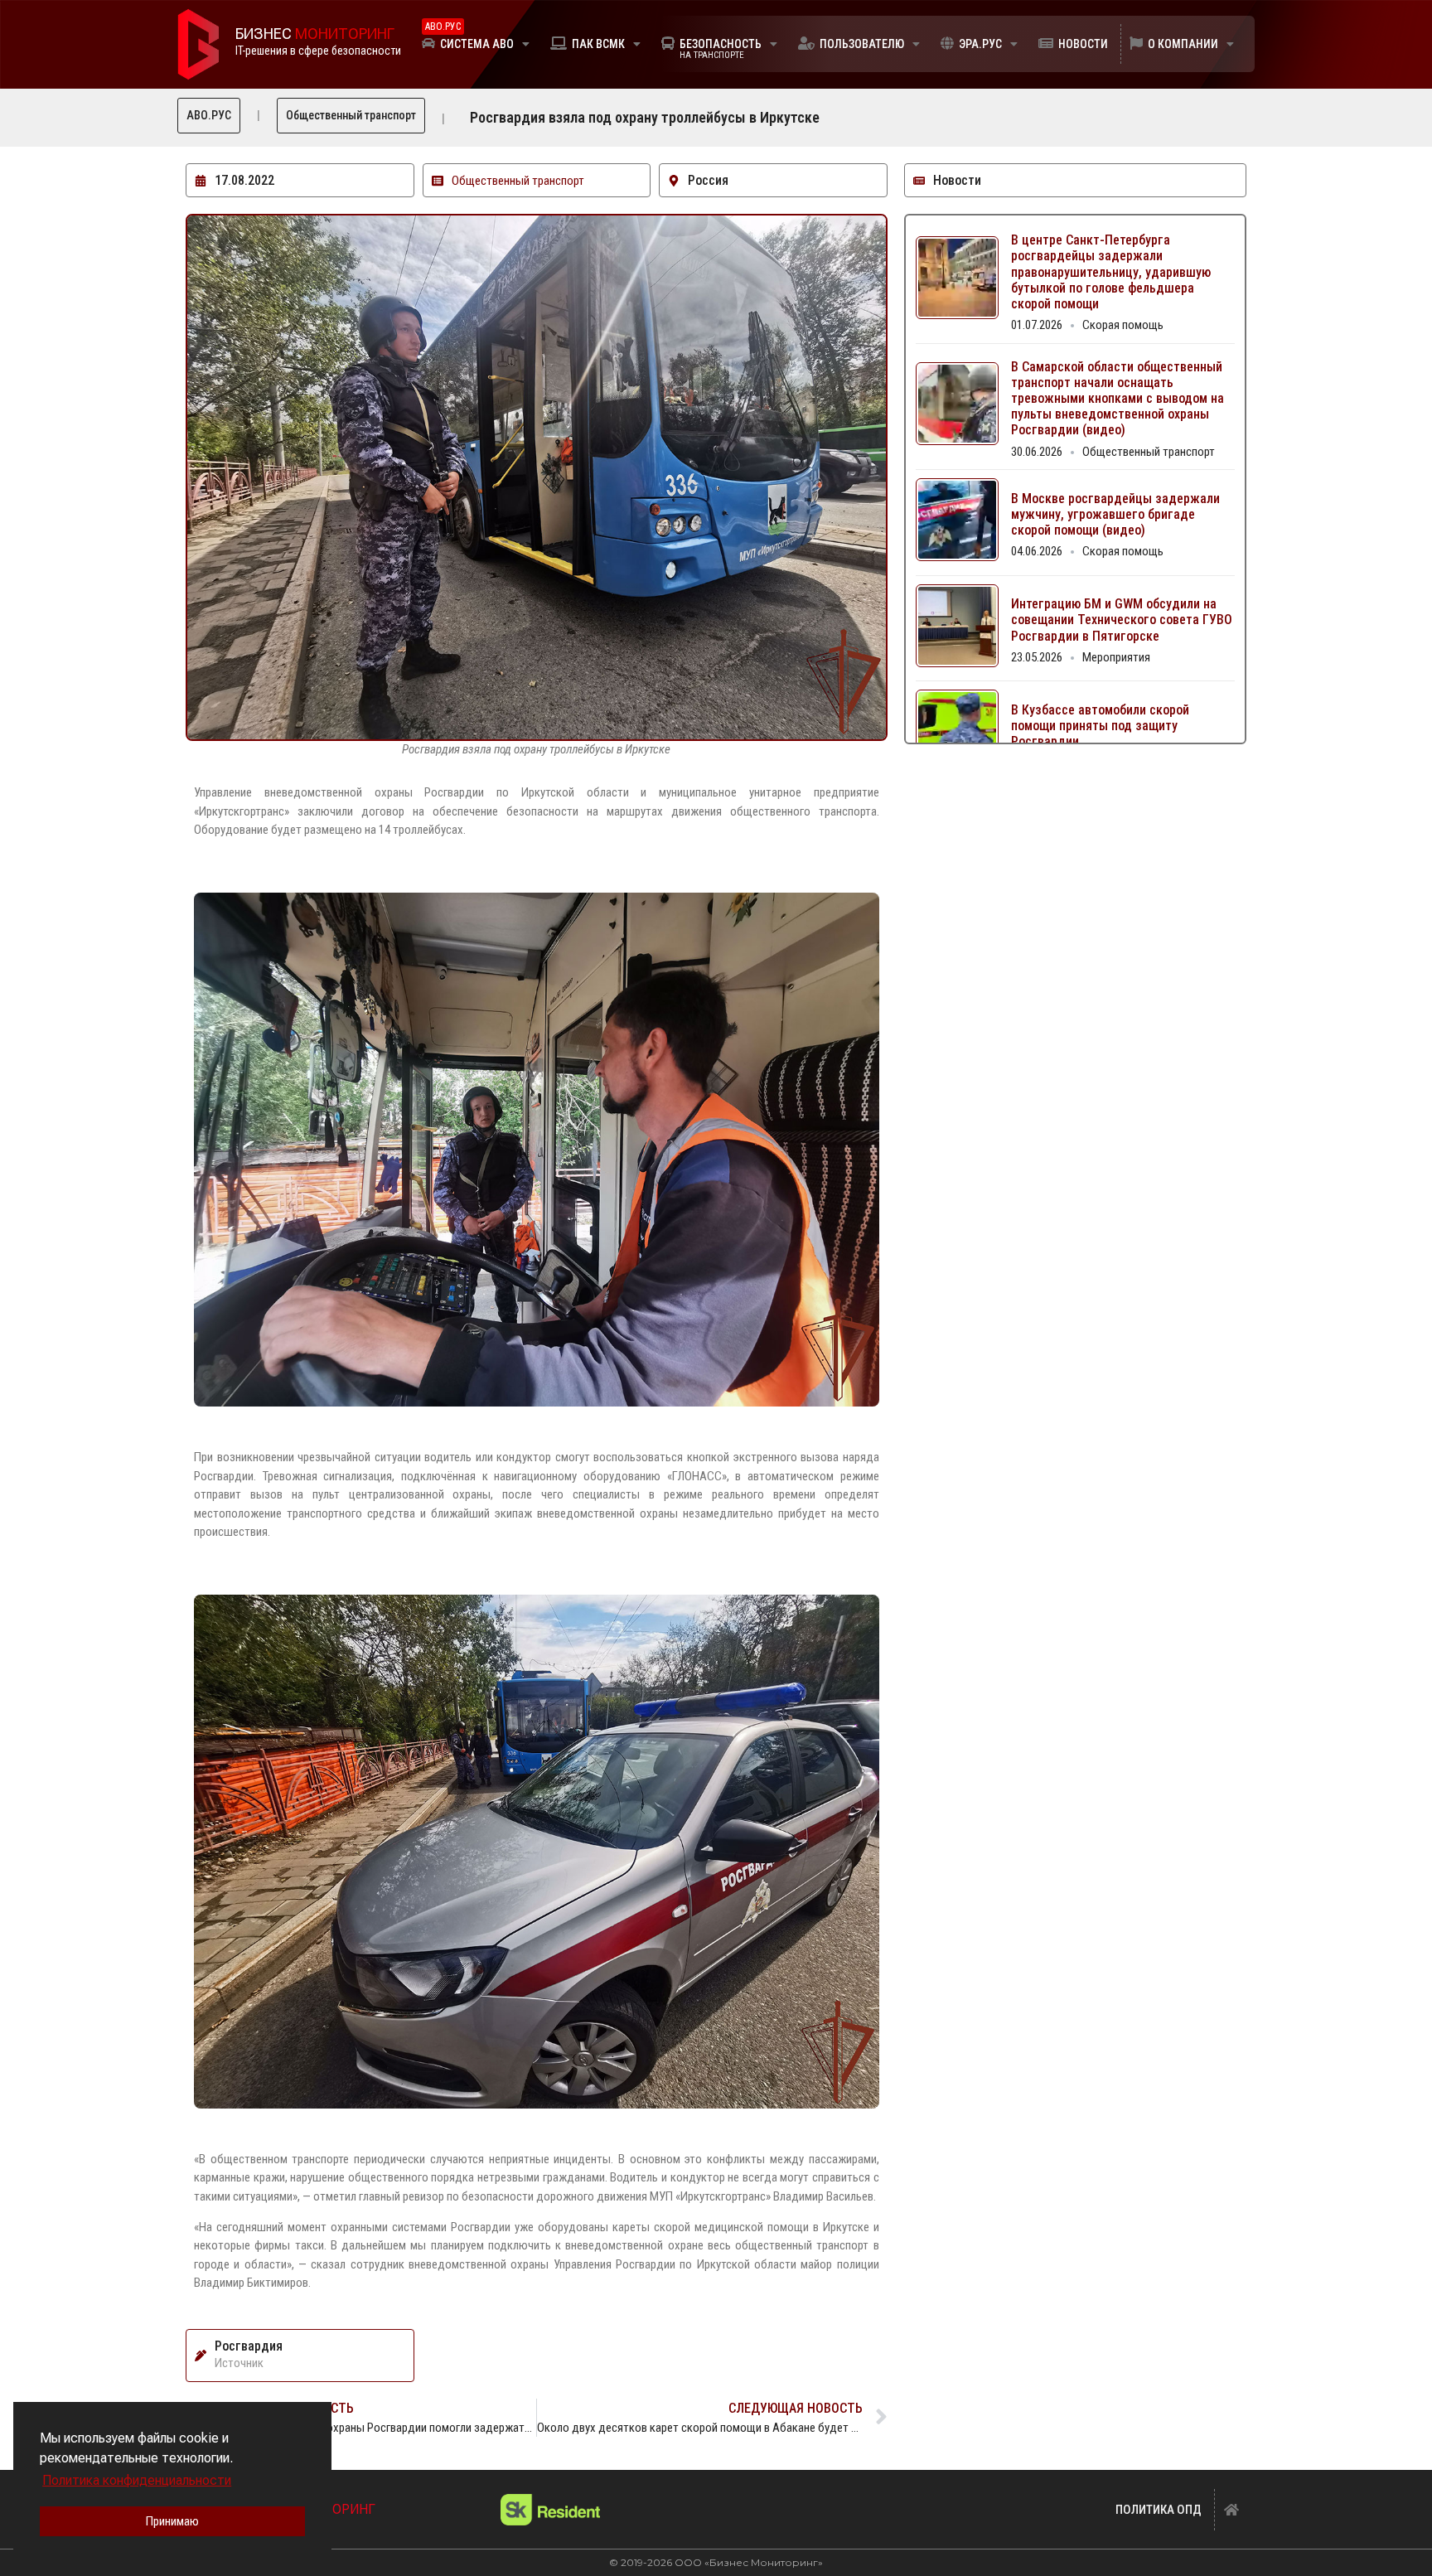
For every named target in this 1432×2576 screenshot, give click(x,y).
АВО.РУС (209, 115)
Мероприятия (1116, 657)
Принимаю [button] (172, 2521)
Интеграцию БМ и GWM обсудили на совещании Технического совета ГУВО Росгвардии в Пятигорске (1122, 620)
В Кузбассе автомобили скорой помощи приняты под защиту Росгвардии (1100, 726)
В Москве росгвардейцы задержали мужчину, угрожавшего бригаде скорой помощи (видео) (1115, 514)
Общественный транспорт (351, 115)
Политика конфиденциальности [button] (137, 2480)
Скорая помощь (1123, 325)
